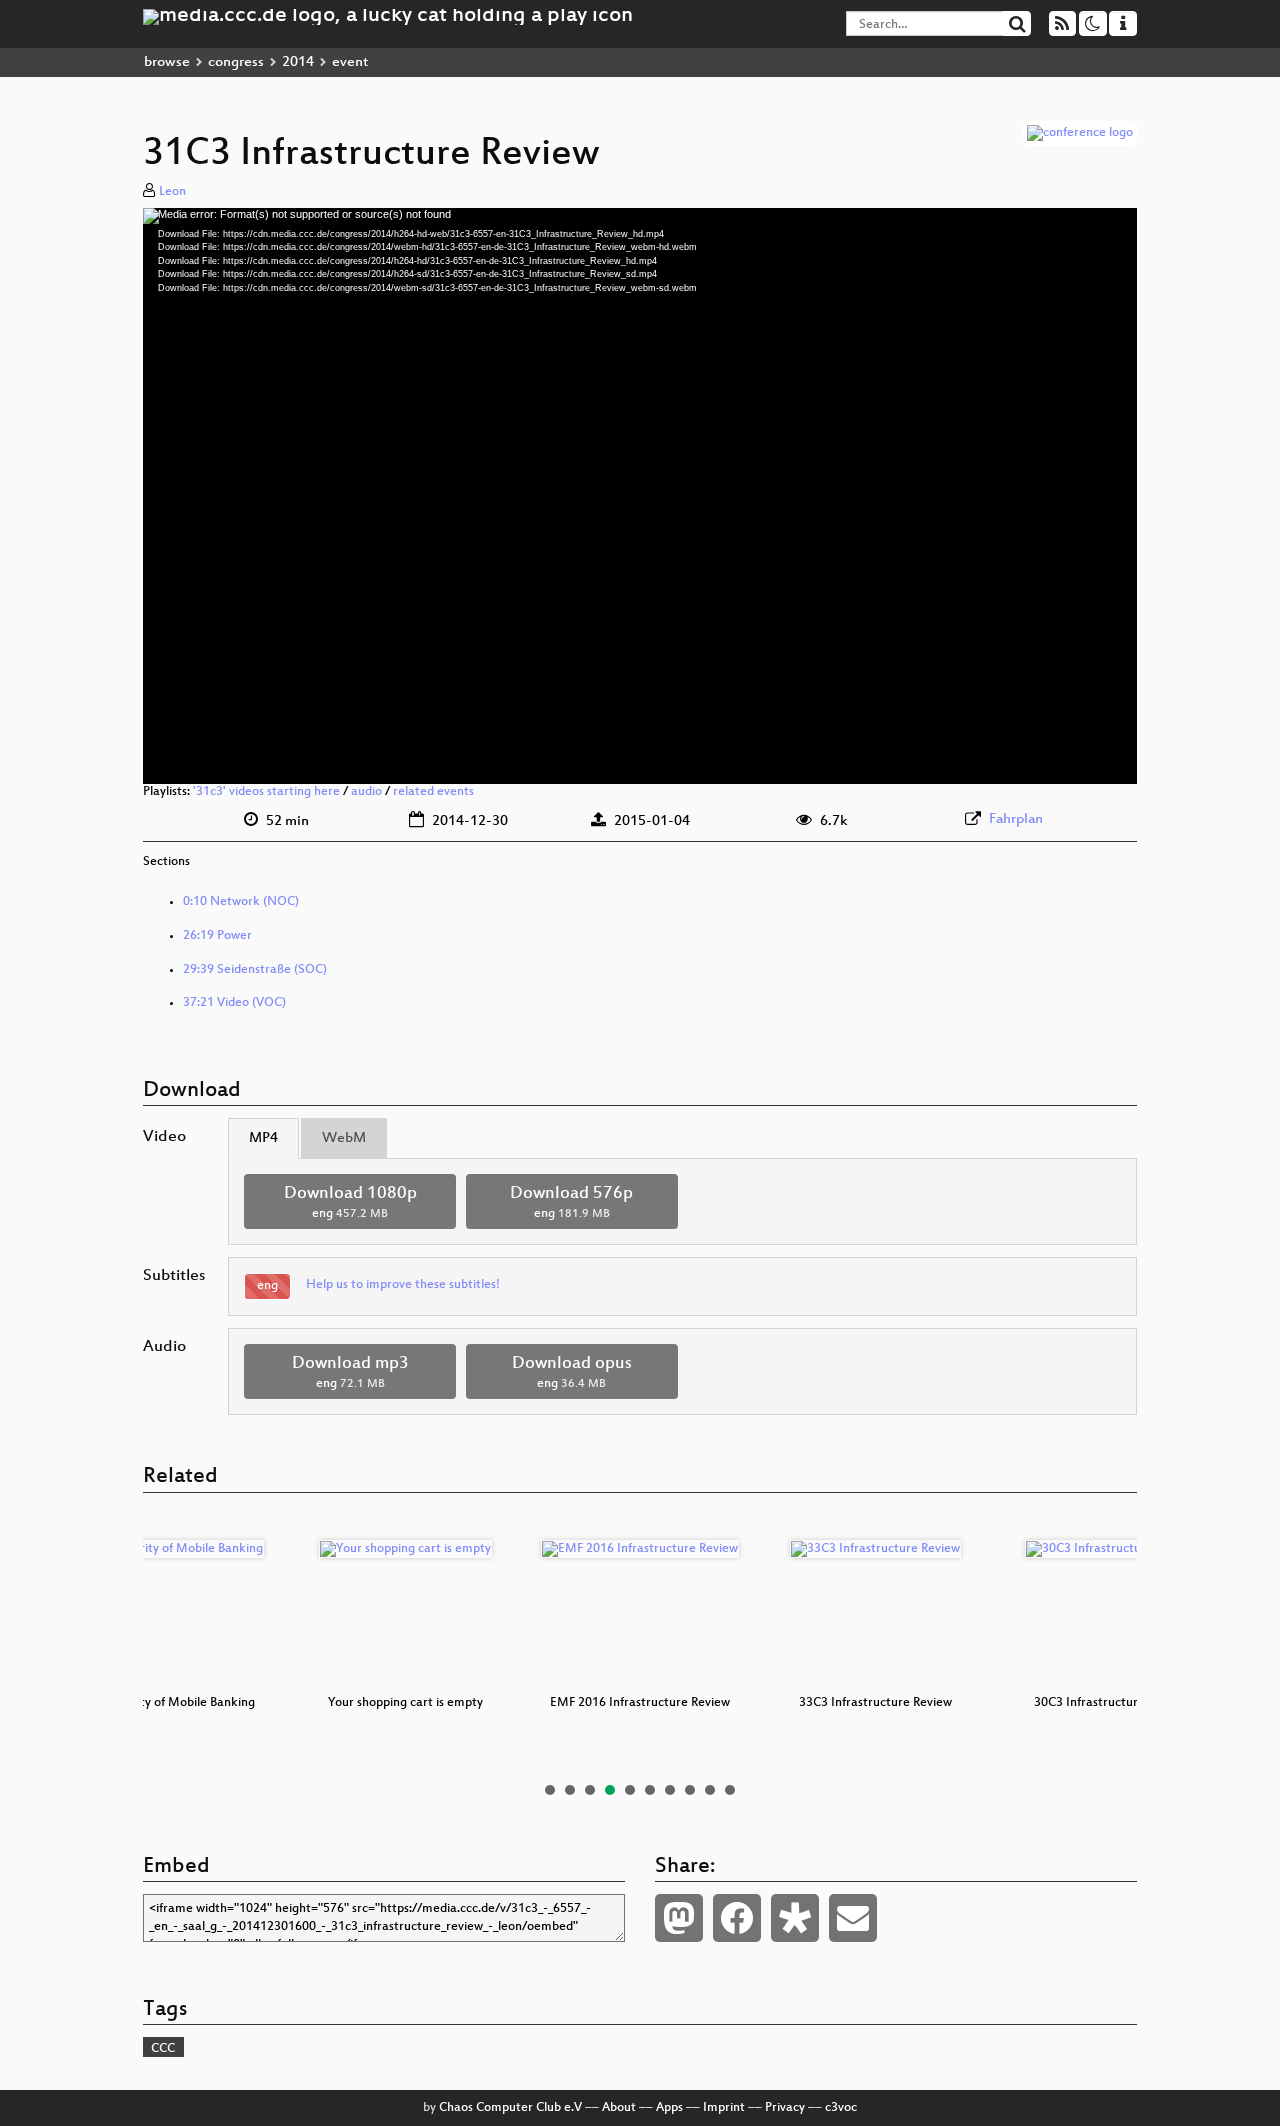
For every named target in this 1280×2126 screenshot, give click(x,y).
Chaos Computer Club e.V (510, 2108)
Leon (172, 192)
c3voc (841, 2108)
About (619, 2108)
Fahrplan (1016, 819)
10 (730, 1790)
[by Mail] (853, 1918)
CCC (163, 2049)
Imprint (724, 2108)
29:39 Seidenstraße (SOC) (255, 970)
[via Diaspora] (795, 1918)
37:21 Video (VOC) (234, 1003)
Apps (669, 2108)
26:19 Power (217, 936)
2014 (298, 62)
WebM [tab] (344, 1138)
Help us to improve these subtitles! (403, 1285)
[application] (640, 496)
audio (366, 792)
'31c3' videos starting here (266, 792)
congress (236, 62)
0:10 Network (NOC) (241, 902)
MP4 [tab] (263, 1138)
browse (167, 62)
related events (433, 792)
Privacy (785, 2108)
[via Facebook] (737, 1918)
